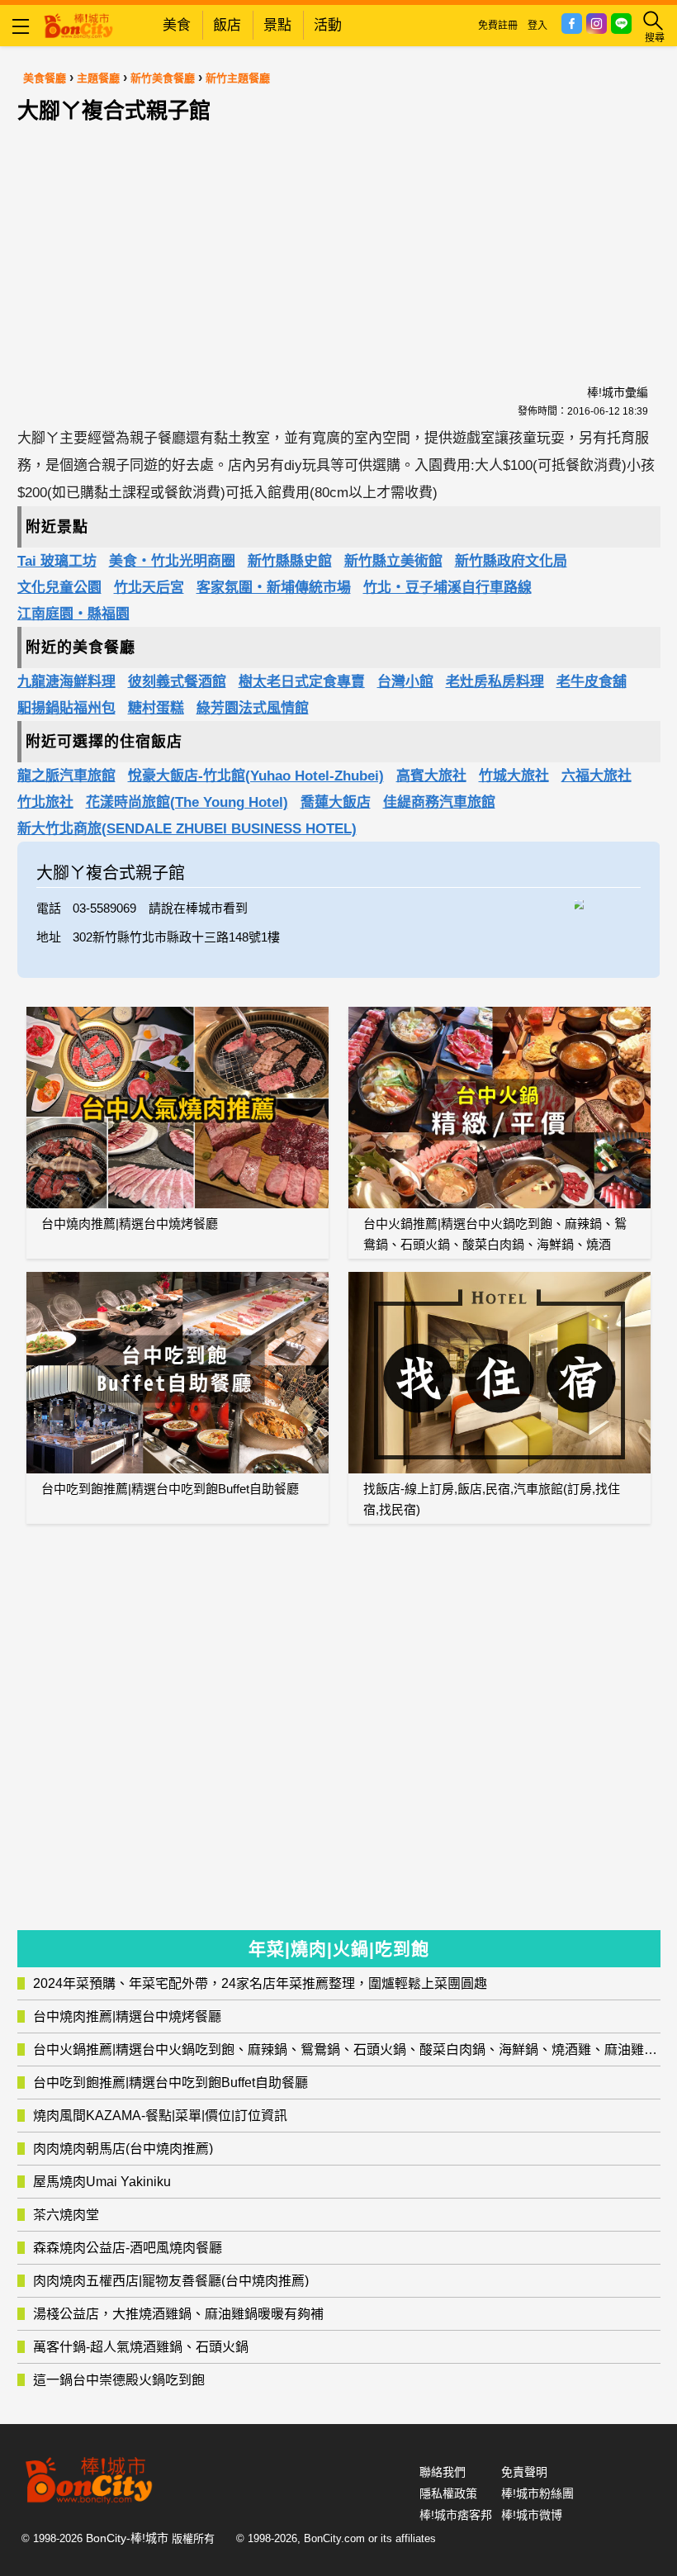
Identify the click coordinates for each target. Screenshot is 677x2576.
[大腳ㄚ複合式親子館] (608, 903)
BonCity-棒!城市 (127, 2538)
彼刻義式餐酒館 (177, 682)
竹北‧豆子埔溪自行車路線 (447, 588)
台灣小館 (405, 682)
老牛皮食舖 (592, 682)
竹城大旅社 (514, 776)
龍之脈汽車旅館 (66, 776)
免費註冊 (498, 26)
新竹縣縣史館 (290, 561)
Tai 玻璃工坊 (57, 561)
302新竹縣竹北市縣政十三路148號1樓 (176, 937)
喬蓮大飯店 (336, 802)
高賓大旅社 (431, 776)
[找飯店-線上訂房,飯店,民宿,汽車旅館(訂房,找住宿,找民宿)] (499, 1373)
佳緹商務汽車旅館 (439, 802)
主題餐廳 (98, 78)
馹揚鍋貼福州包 (66, 708)
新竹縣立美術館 (393, 561)
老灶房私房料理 (495, 682)
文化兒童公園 (59, 588)
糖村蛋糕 (156, 708)
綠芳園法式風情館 (253, 708)
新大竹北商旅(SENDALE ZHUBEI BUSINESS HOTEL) (187, 829)
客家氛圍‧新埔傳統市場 (274, 588)
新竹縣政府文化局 (511, 561)
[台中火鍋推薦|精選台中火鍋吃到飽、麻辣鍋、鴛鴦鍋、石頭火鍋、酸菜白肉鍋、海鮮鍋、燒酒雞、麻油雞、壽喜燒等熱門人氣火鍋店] (499, 1108)
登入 (537, 26)
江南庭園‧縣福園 (73, 614)
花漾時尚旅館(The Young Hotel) (187, 802)
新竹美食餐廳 (163, 78)
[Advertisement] (338, 235)
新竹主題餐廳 (238, 78)
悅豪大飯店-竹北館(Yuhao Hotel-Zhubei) (256, 776)
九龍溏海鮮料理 (66, 682)
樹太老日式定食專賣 (302, 682)
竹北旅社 (45, 802)
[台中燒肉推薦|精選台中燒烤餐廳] (178, 1108)
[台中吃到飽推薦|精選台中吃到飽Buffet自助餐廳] (178, 1373)
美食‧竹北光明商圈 (172, 561)
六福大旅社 (597, 776)
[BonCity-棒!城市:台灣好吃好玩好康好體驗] (78, 24)
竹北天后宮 (149, 588)
